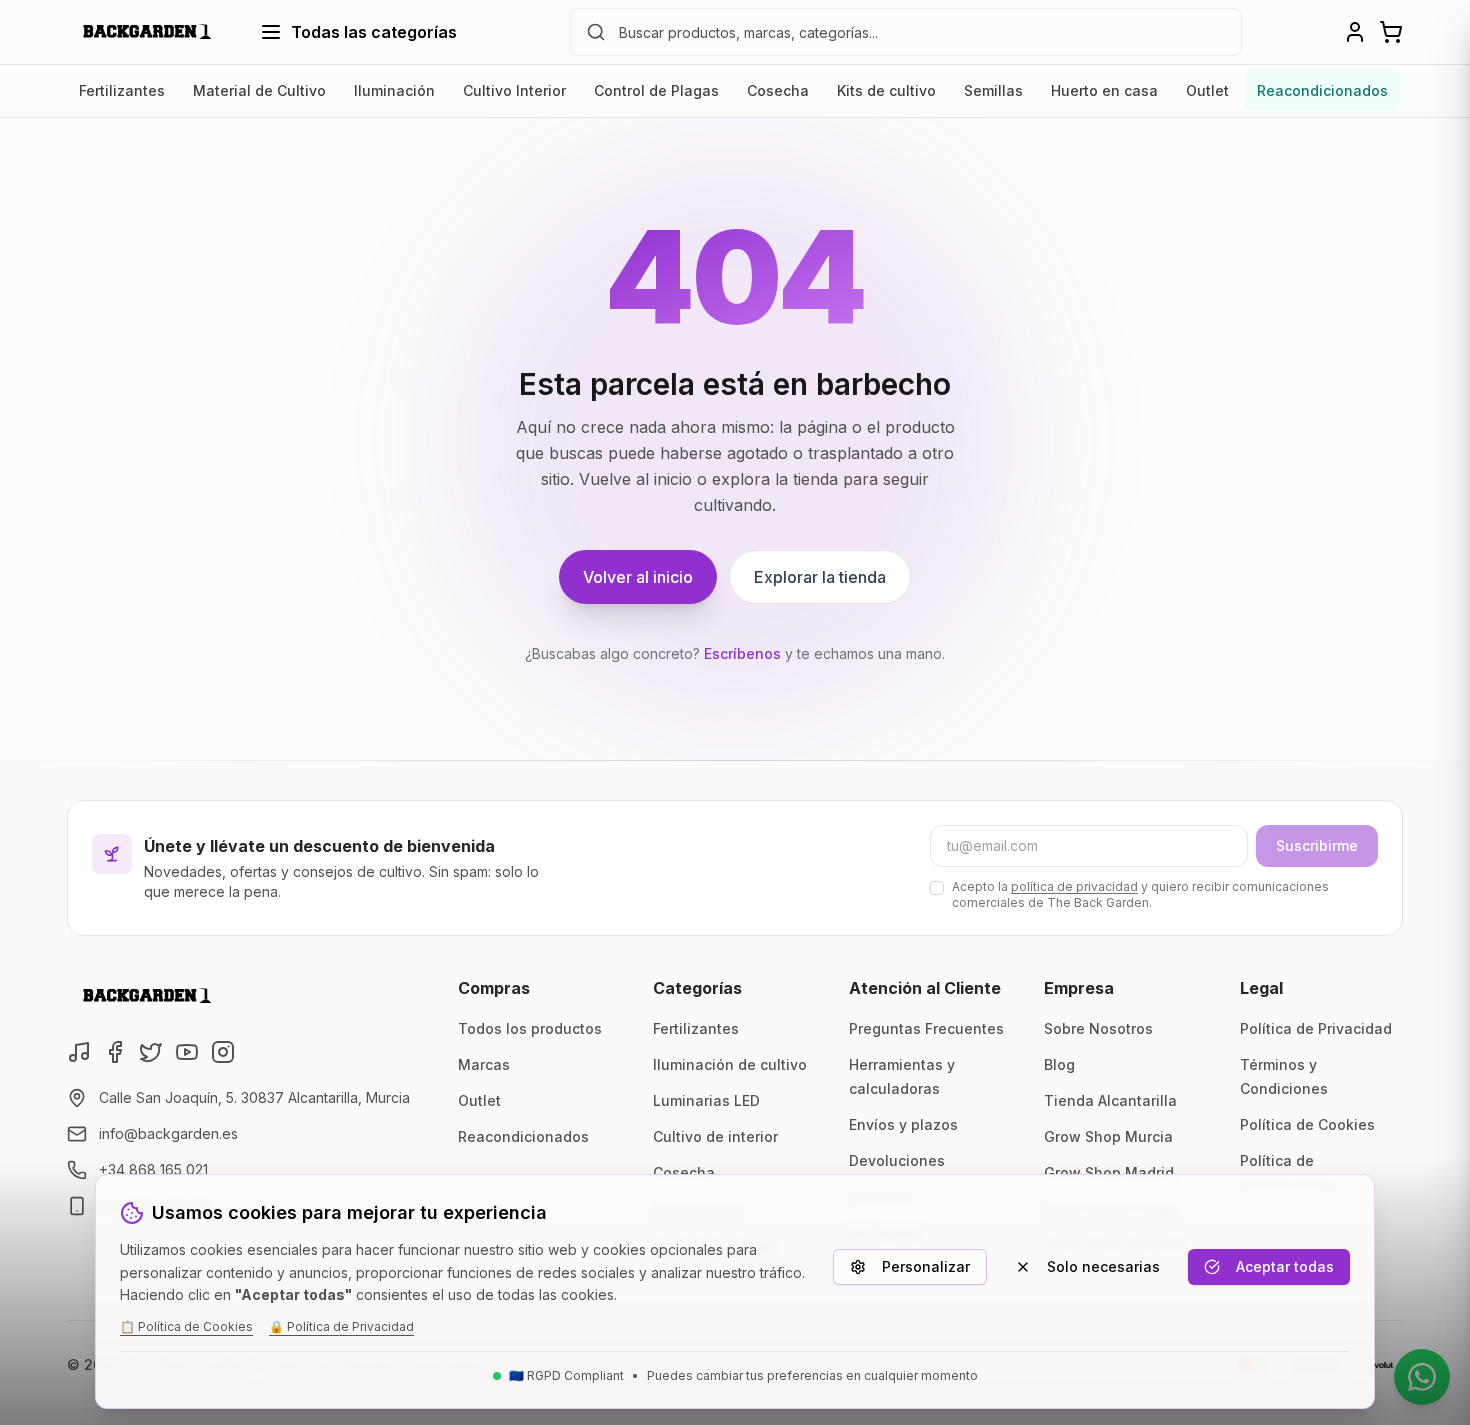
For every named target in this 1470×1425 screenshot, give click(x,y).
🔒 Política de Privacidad (341, 1326)
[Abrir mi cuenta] (1355, 32)
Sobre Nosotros (1098, 1028)
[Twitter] (151, 1052)
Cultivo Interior (514, 90)
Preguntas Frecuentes (926, 1028)
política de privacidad (1074, 886)
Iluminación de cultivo (730, 1064)
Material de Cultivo (259, 90)
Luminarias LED (706, 1100)
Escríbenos (742, 653)
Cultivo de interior (715, 1136)
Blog (1059, 1064)
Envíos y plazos (903, 1124)
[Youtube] (187, 1052)
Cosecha (778, 90)
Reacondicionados (1322, 90)
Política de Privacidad (1316, 1028)
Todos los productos (530, 1028)
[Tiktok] (79, 1052)
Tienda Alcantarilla (1110, 1100)
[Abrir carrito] (1391, 32)
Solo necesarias (1103, 1266)
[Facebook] (115, 1052)
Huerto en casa (1104, 90)
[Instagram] (223, 1052)
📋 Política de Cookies (186, 1326)
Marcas (484, 1064)
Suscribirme (1317, 845)
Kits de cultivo (886, 90)
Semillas (993, 90)
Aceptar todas (1285, 1266)
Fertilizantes (122, 90)
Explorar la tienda (820, 577)
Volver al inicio (638, 577)
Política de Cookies (1307, 1124)
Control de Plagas (656, 90)
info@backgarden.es (168, 1133)
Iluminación (394, 90)
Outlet (1207, 90)
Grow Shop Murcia (1108, 1136)
